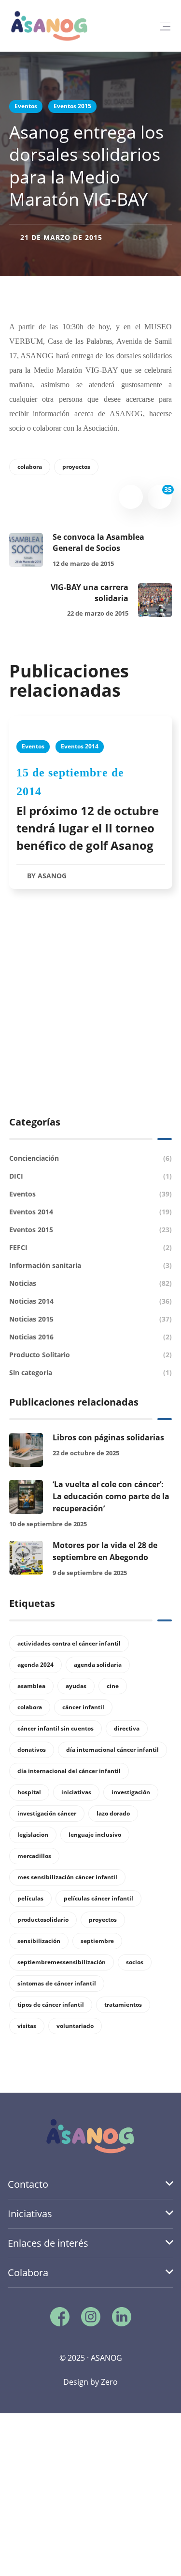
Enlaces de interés (48, 2243)
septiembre (97, 1941)
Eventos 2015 (72, 106)
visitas (27, 2026)
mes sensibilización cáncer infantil (67, 1877)
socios (135, 1962)
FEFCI (91, 1247)
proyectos (76, 467)
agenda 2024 (35, 1665)
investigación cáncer (47, 1813)
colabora (30, 467)
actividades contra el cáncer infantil (69, 1643)
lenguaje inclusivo (95, 1835)
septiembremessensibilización (62, 1962)
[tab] (90, 2185)
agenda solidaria (98, 1665)
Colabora (28, 2273)
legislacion (33, 1835)
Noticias (91, 1283)
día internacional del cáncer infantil (69, 1771)
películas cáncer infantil (98, 1898)
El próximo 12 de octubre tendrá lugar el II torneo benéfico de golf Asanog (88, 828)
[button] (165, 26)
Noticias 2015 (91, 1319)
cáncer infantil (83, 1707)
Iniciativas (30, 2214)
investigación (131, 1792)
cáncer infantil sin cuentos (56, 1728)
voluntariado (75, 2026)
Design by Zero (90, 2382)
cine (113, 1686)
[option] (91, 812)
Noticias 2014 (91, 1301)
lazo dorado (113, 1813)
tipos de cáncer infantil (51, 2005)
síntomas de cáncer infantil (57, 1983)
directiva (127, 1728)
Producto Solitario (91, 1355)
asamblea (31, 1686)
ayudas (76, 1686)
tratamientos (123, 2005)
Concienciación (91, 1158)
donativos (32, 1750)
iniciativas (76, 1792)
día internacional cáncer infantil (112, 1750)
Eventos (26, 106)
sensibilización (39, 1941)
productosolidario (43, 1920)
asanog (52, 876)
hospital (29, 1792)
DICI (91, 1176)
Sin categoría (91, 1372)
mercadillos (34, 1856)
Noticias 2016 (91, 1337)
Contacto (28, 2184)
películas (30, 1898)
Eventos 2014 (80, 746)
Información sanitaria (91, 1265)
